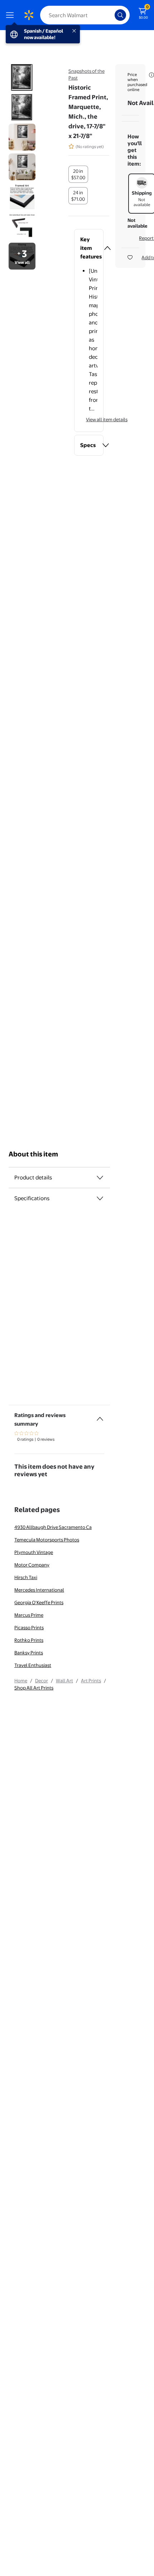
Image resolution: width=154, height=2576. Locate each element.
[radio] (78, 174)
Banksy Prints (29, 1653)
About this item (33, 1154)
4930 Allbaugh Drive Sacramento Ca (53, 1527)
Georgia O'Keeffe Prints (39, 1602)
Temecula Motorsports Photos (47, 1540)
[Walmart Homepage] (29, 15)
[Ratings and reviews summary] (100, 1416)
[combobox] (85, 15)
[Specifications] (100, 1198)
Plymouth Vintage (34, 1552)
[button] (89, 248)
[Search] (120, 15)
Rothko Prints (29, 1640)
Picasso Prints (29, 1627)
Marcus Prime (29, 1615)
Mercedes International (39, 1590)
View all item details (107, 419)
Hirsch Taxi (26, 1577)
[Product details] (100, 1178)
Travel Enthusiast (33, 1665)
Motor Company (32, 1565)
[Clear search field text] (111, 15)
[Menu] (11, 15)
